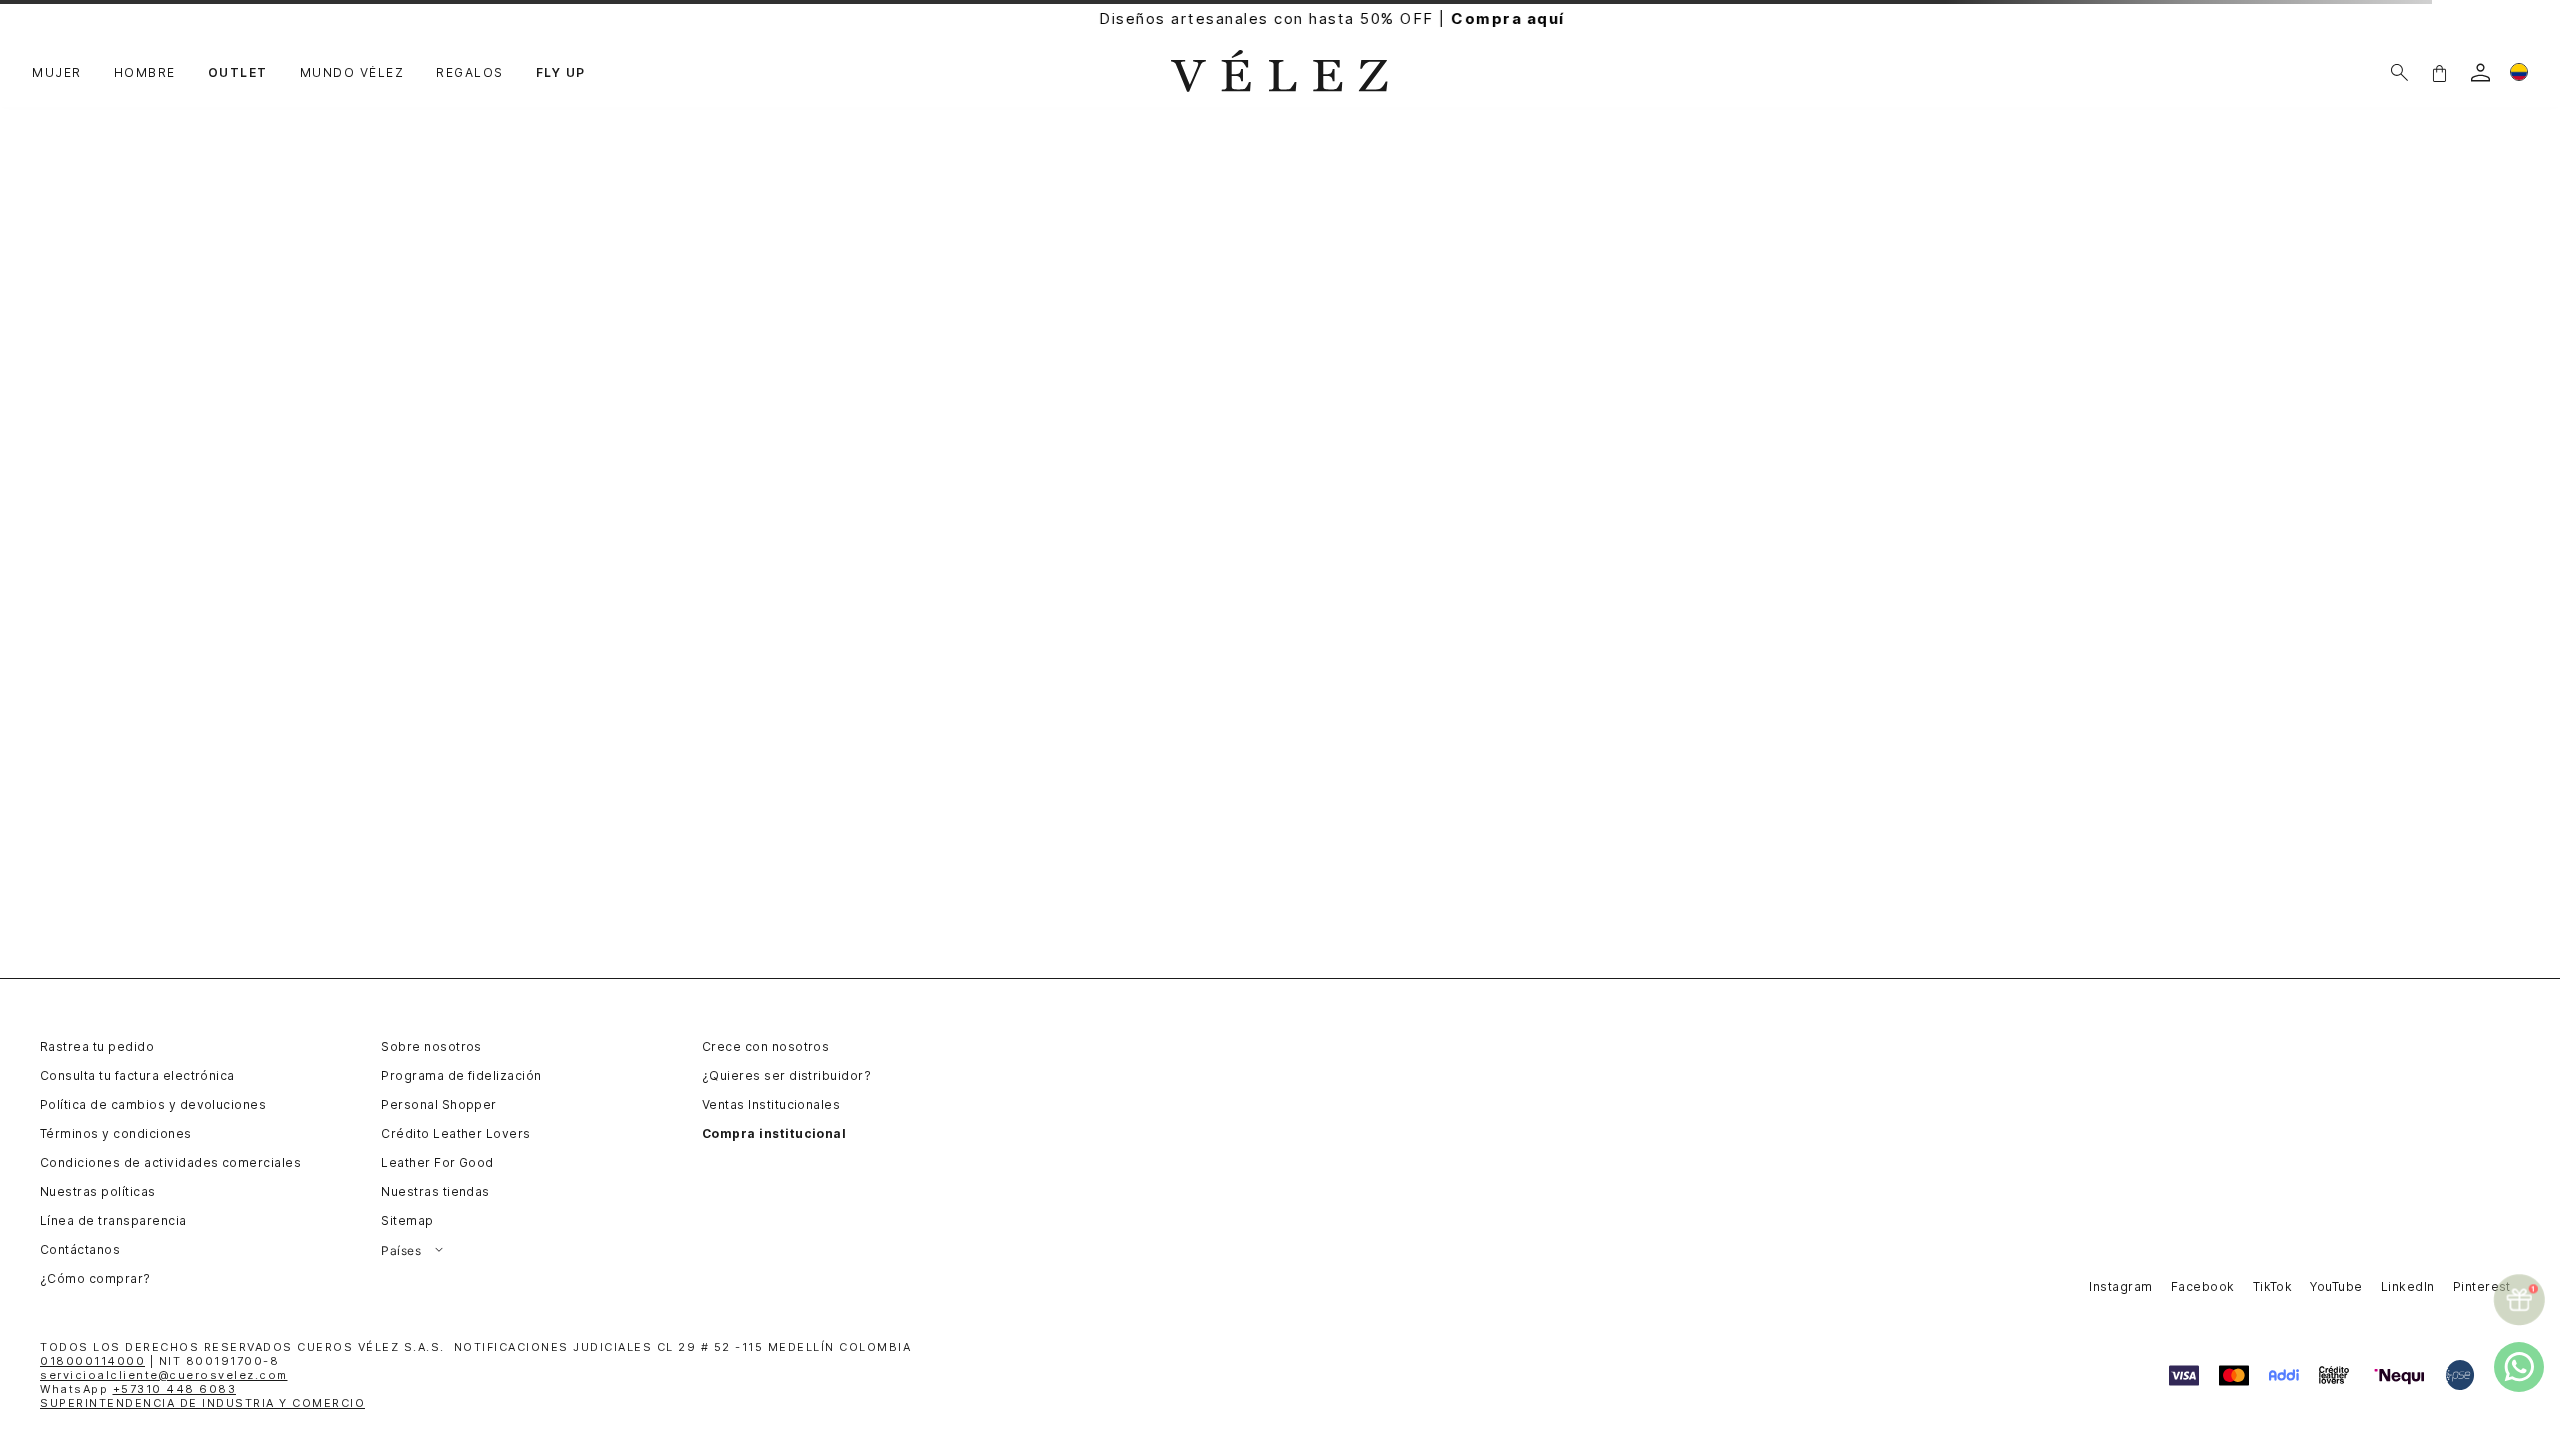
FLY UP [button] (561, 73)
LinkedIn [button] (2408, 1286)
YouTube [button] (2336, 1286)
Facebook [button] (2203, 1286)
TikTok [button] (2273, 1286)
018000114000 (92, 1361)
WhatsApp (138, 1389)
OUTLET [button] (238, 73)
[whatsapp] (2519, 1367)
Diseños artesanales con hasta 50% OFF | (1280, 18)
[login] (2480, 72)
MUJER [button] (57, 73)
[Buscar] (2399, 72)
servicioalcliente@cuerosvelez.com (164, 1375)
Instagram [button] (2120, 1286)
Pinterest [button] (2482, 1286)
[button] (2439, 72)
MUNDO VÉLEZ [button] (352, 73)
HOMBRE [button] (145, 73)
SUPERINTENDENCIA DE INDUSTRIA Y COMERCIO (202, 1403)
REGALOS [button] (470, 73)
